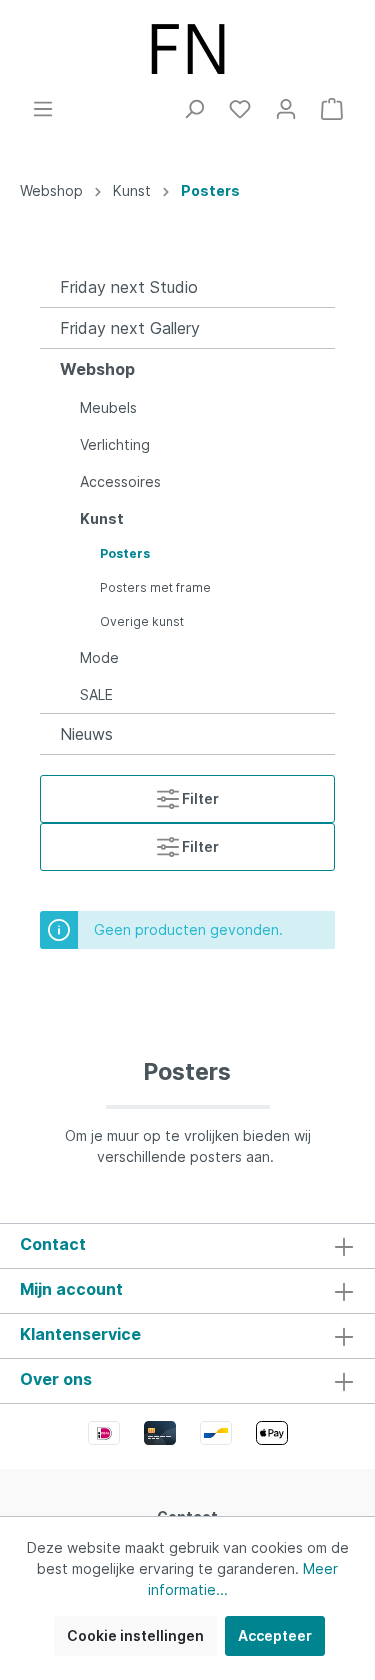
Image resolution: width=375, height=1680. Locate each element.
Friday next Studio (129, 287)
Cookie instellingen (135, 1635)
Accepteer (275, 1635)
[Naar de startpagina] (187, 49)
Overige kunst (142, 621)
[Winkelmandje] (332, 109)
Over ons (56, 1379)
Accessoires (120, 481)
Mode (99, 657)
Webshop (97, 369)
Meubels (108, 407)
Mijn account (71, 1289)
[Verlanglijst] (240, 109)
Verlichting (115, 444)
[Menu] (43, 109)
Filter (199, 798)
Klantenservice (80, 1334)
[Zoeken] (194, 109)
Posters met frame (155, 587)
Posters (125, 553)
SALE (96, 694)
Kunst (102, 518)
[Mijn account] (286, 109)
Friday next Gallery (130, 328)
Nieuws (86, 734)
